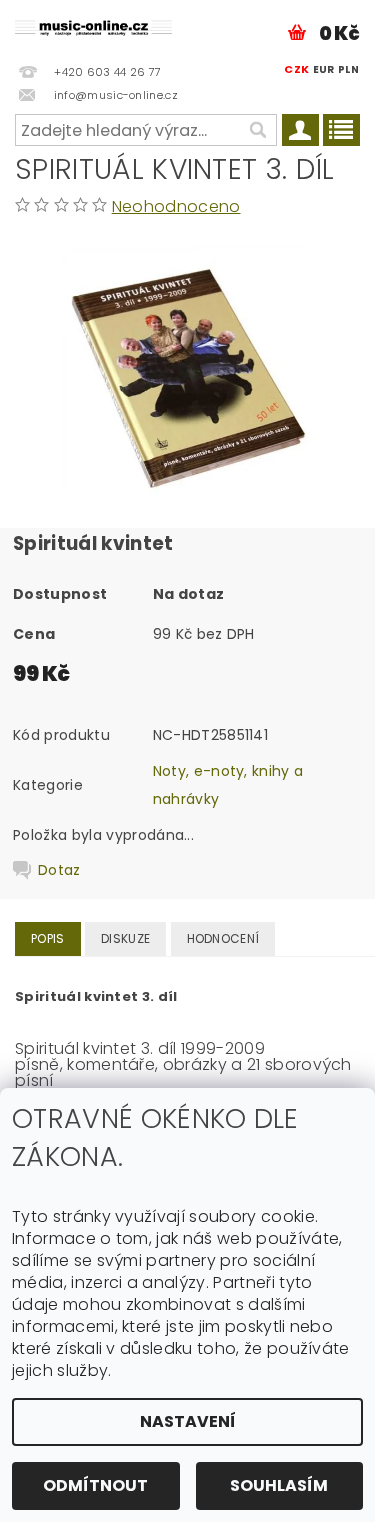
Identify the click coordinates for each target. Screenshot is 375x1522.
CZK (296, 69)
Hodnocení (223, 938)
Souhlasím (279, 1485)
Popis (48, 938)
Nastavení (188, 1421)
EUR (324, 69)
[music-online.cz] (94, 26)
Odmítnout (95, 1485)
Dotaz (59, 870)
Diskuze (125, 938)
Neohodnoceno (176, 206)
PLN (348, 69)
